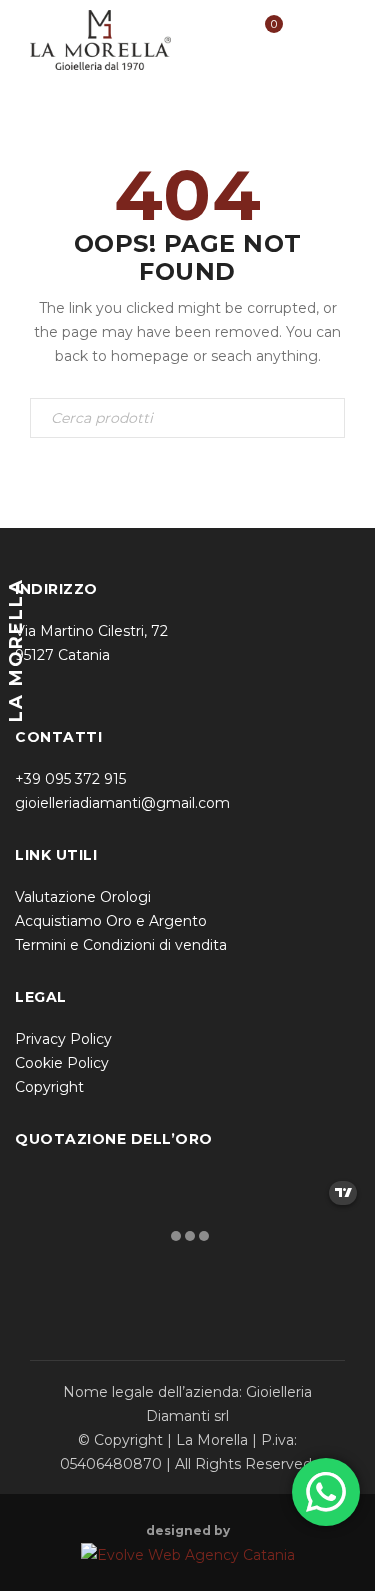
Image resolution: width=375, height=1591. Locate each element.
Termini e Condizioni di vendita (121, 945)
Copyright (49, 1087)
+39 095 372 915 (70, 779)
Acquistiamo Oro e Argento (111, 921)
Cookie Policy (62, 1063)
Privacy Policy (63, 1039)
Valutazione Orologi (83, 897)
